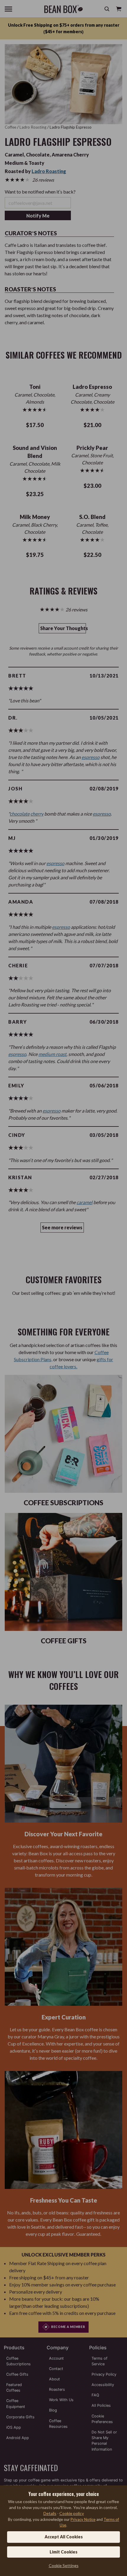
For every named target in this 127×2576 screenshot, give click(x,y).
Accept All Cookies (64, 2537)
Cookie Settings (64, 2565)
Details (50, 2513)
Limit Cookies (63, 2552)
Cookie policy (72, 2513)
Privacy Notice (83, 2519)
